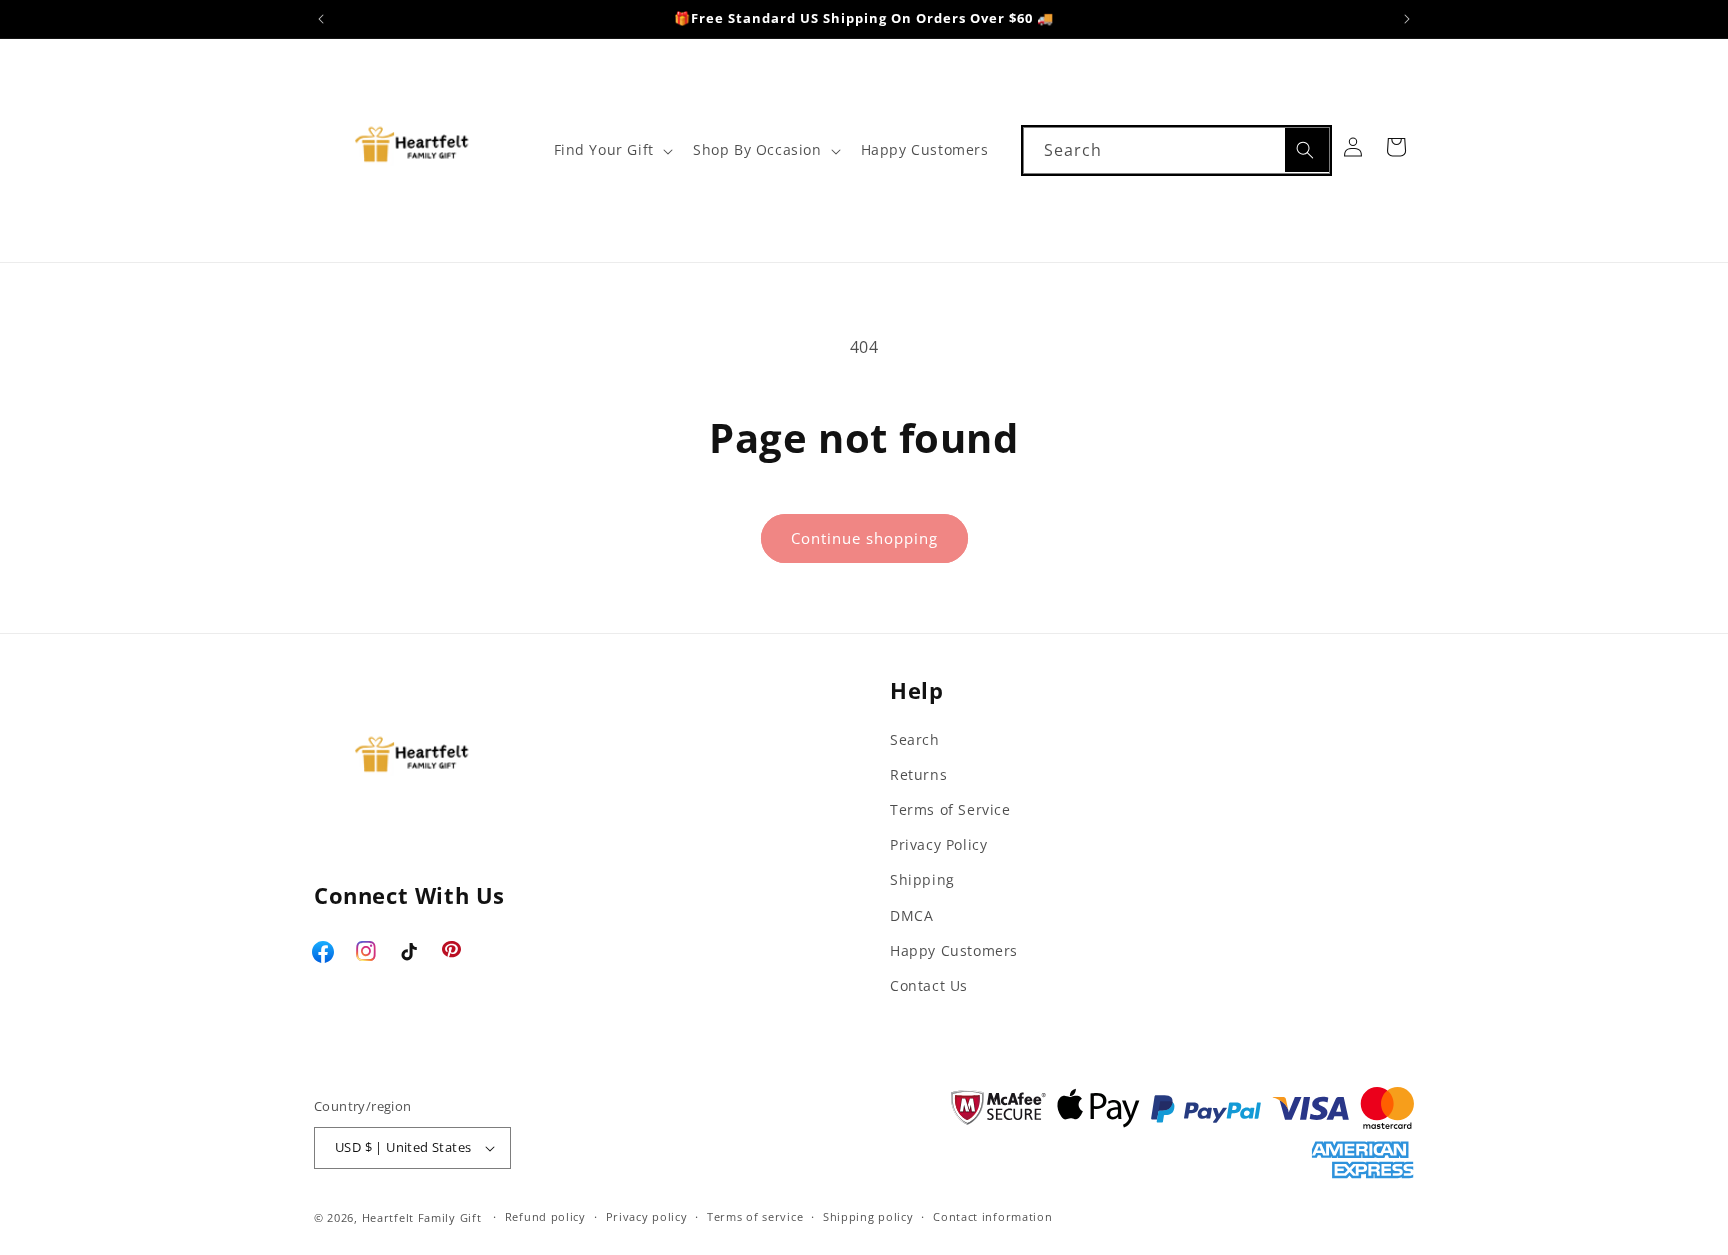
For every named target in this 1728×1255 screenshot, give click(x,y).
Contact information (992, 1216)
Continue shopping (864, 538)
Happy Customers (954, 950)
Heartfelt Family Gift (422, 1217)
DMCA (911, 915)
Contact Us (929, 985)
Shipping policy (868, 1216)
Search (915, 739)
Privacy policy (647, 1216)
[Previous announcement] (321, 19)
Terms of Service (950, 809)
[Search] (1307, 150)
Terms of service (755, 1216)
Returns (918, 774)
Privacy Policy (938, 844)
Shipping (922, 879)
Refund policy (545, 1216)
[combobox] (1176, 150)
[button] (611, 150)
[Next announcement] (1407, 19)
